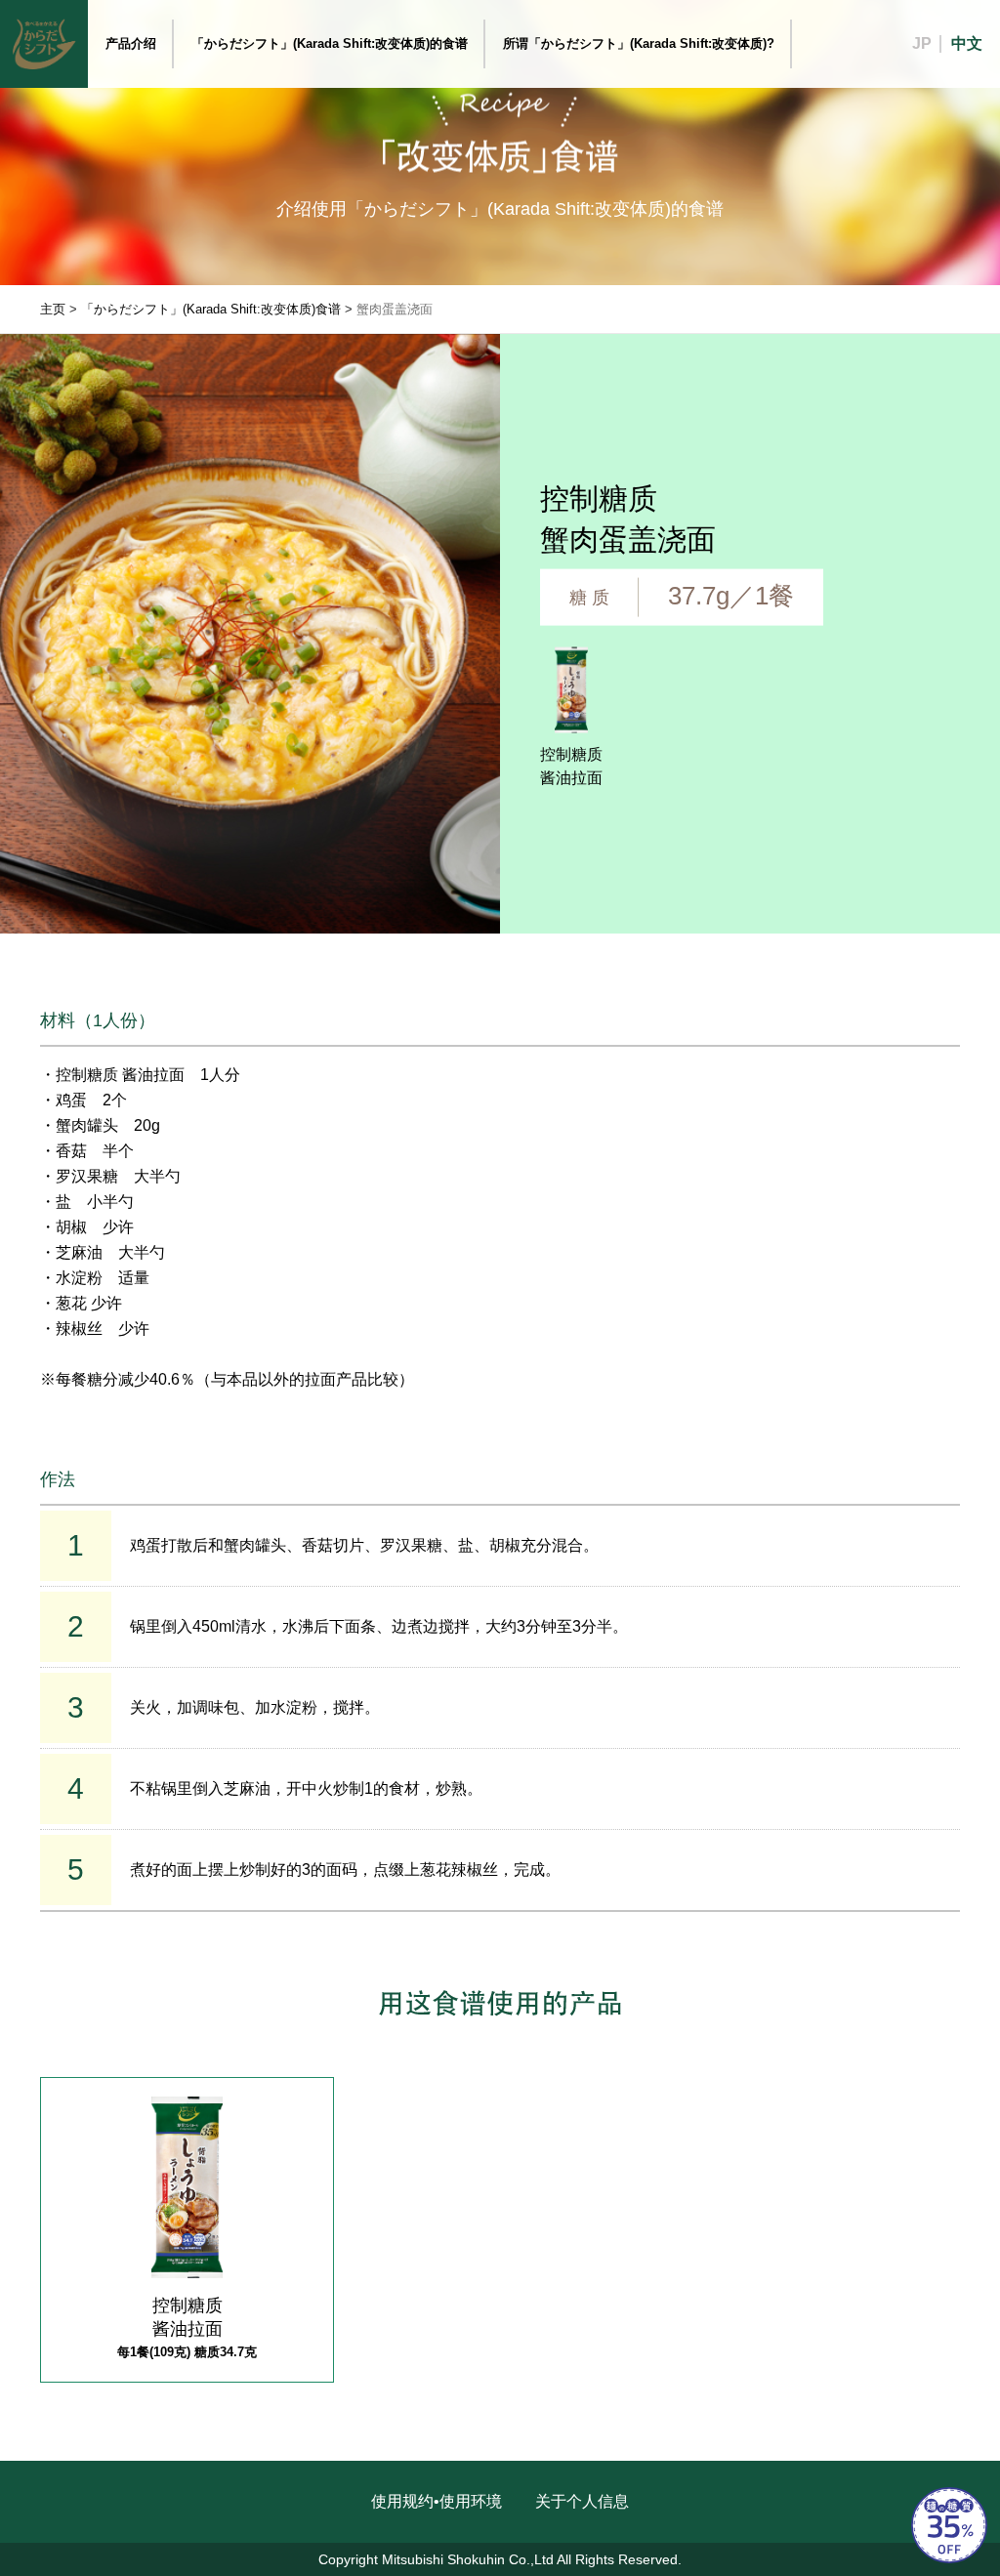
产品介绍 (131, 43)
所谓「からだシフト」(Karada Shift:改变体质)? (639, 43)
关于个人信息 (582, 2501)
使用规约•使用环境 (437, 2501)
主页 (53, 309)
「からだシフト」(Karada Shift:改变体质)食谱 (211, 309)
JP (922, 43)
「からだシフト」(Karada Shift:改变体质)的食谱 (330, 43)
